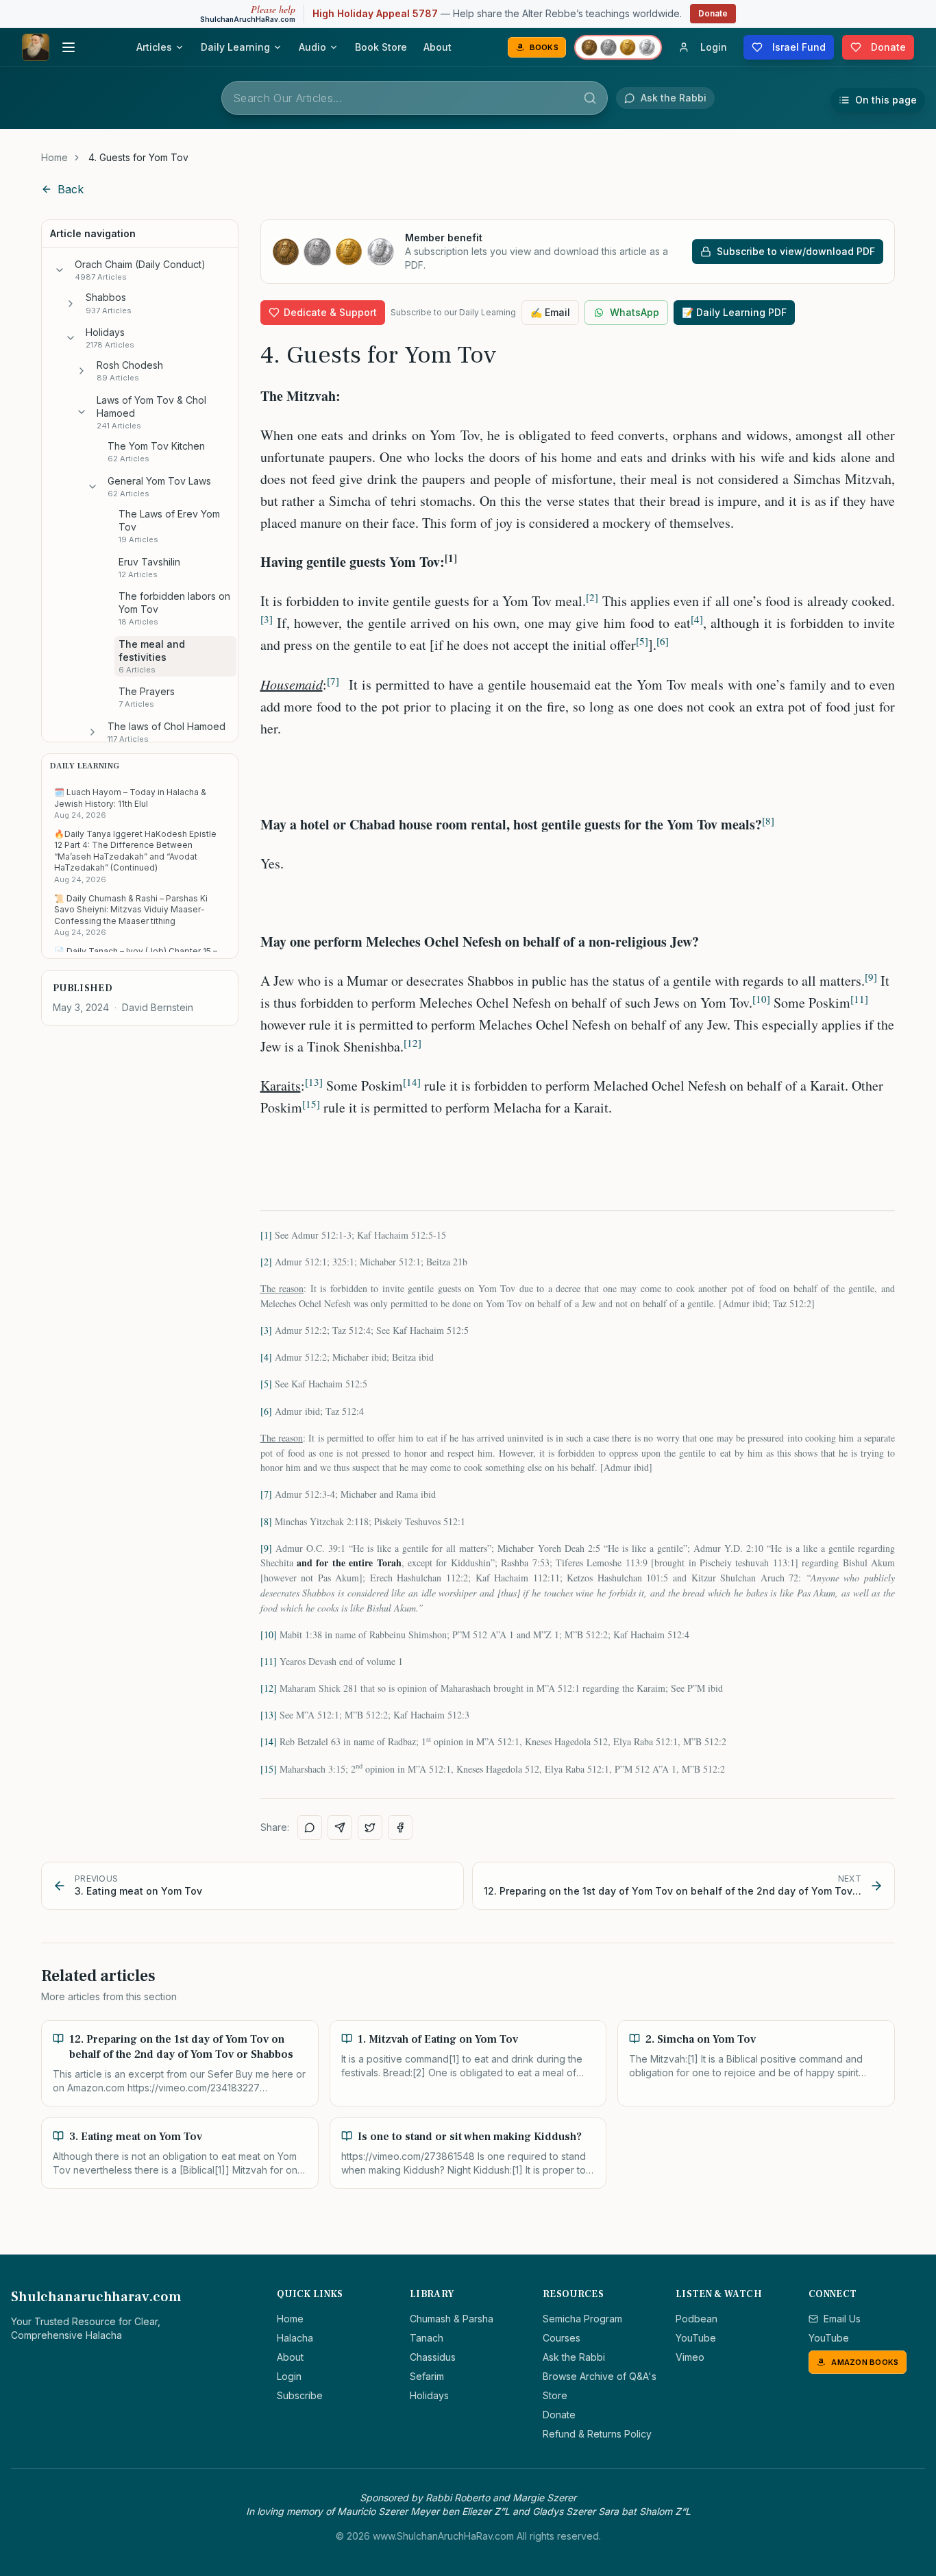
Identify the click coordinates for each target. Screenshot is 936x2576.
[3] (266, 1330)
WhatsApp (635, 312)
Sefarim (427, 2376)
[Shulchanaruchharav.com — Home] (36, 47)
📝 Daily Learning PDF (734, 312)
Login (289, 2376)
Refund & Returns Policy (597, 2434)
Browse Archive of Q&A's (600, 2376)
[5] (266, 1384)
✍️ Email (550, 312)
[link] (138, 158)
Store (555, 2395)
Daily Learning (235, 47)
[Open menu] (69, 47)
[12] (269, 1688)
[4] (266, 1357)
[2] (266, 1262)
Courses (562, 2338)
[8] (266, 1521)
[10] (269, 1635)
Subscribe (300, 2395)
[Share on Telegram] (340, 1827)
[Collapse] (60, 270)
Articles (154, 47)
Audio (312, 47)
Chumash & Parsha (452, 2319)
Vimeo (690, 2357)
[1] (266, 1235)
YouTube (696, 2338)
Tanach (427, 2338)
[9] (266, 1548)
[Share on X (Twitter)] (370, 1827)
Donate (713, 13)
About (438, 47)
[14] (269, 1741)
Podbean (697, 2319)
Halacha (295, 2338)
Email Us (842, 2319)
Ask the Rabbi (574, 2357)
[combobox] (415, 98)
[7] (266, 1494)
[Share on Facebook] (400, 1827)
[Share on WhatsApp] (310, 1827)
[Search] (590, 98)
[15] (269, 1769)
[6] (266, 1411)
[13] (269, 1715)
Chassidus (433, 2357)
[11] (269, 1661)
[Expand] (71, 304)
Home (54, 157)
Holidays (429, 2395)
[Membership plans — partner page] (618, 47)
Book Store (381, 47)
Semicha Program (582, 2319)
